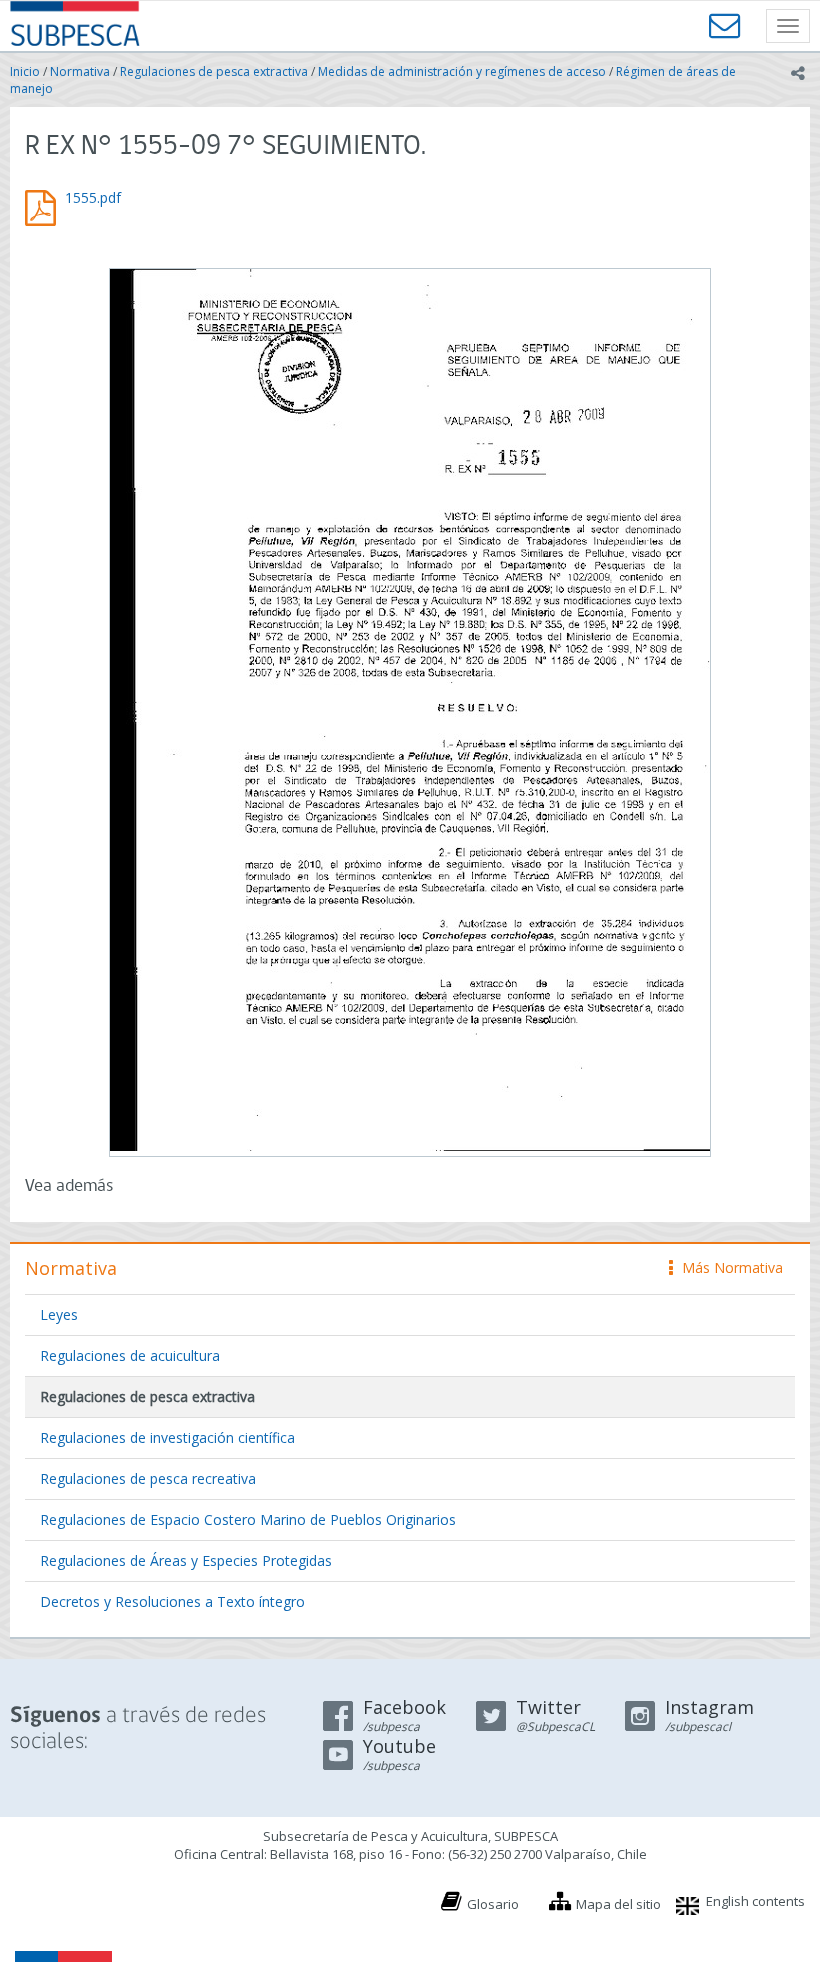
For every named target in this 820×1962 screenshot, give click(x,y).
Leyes (59, 1314)
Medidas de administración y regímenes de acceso (462, 71)
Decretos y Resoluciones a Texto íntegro (172, 1601)
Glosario (493, 1904)
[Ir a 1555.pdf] (410, 710)
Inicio (25, 71)
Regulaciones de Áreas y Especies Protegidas (186, 1560)
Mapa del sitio (618, 1904)
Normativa (80, 71)
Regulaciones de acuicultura (130, 1355)
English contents (755, 1901)
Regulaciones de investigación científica (167, 1437)
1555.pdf (93, 197)
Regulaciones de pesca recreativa (148, 1478)
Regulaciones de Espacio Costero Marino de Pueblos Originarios (248, 1519)
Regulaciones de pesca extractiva (214, 71)
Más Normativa (727, 1267)
